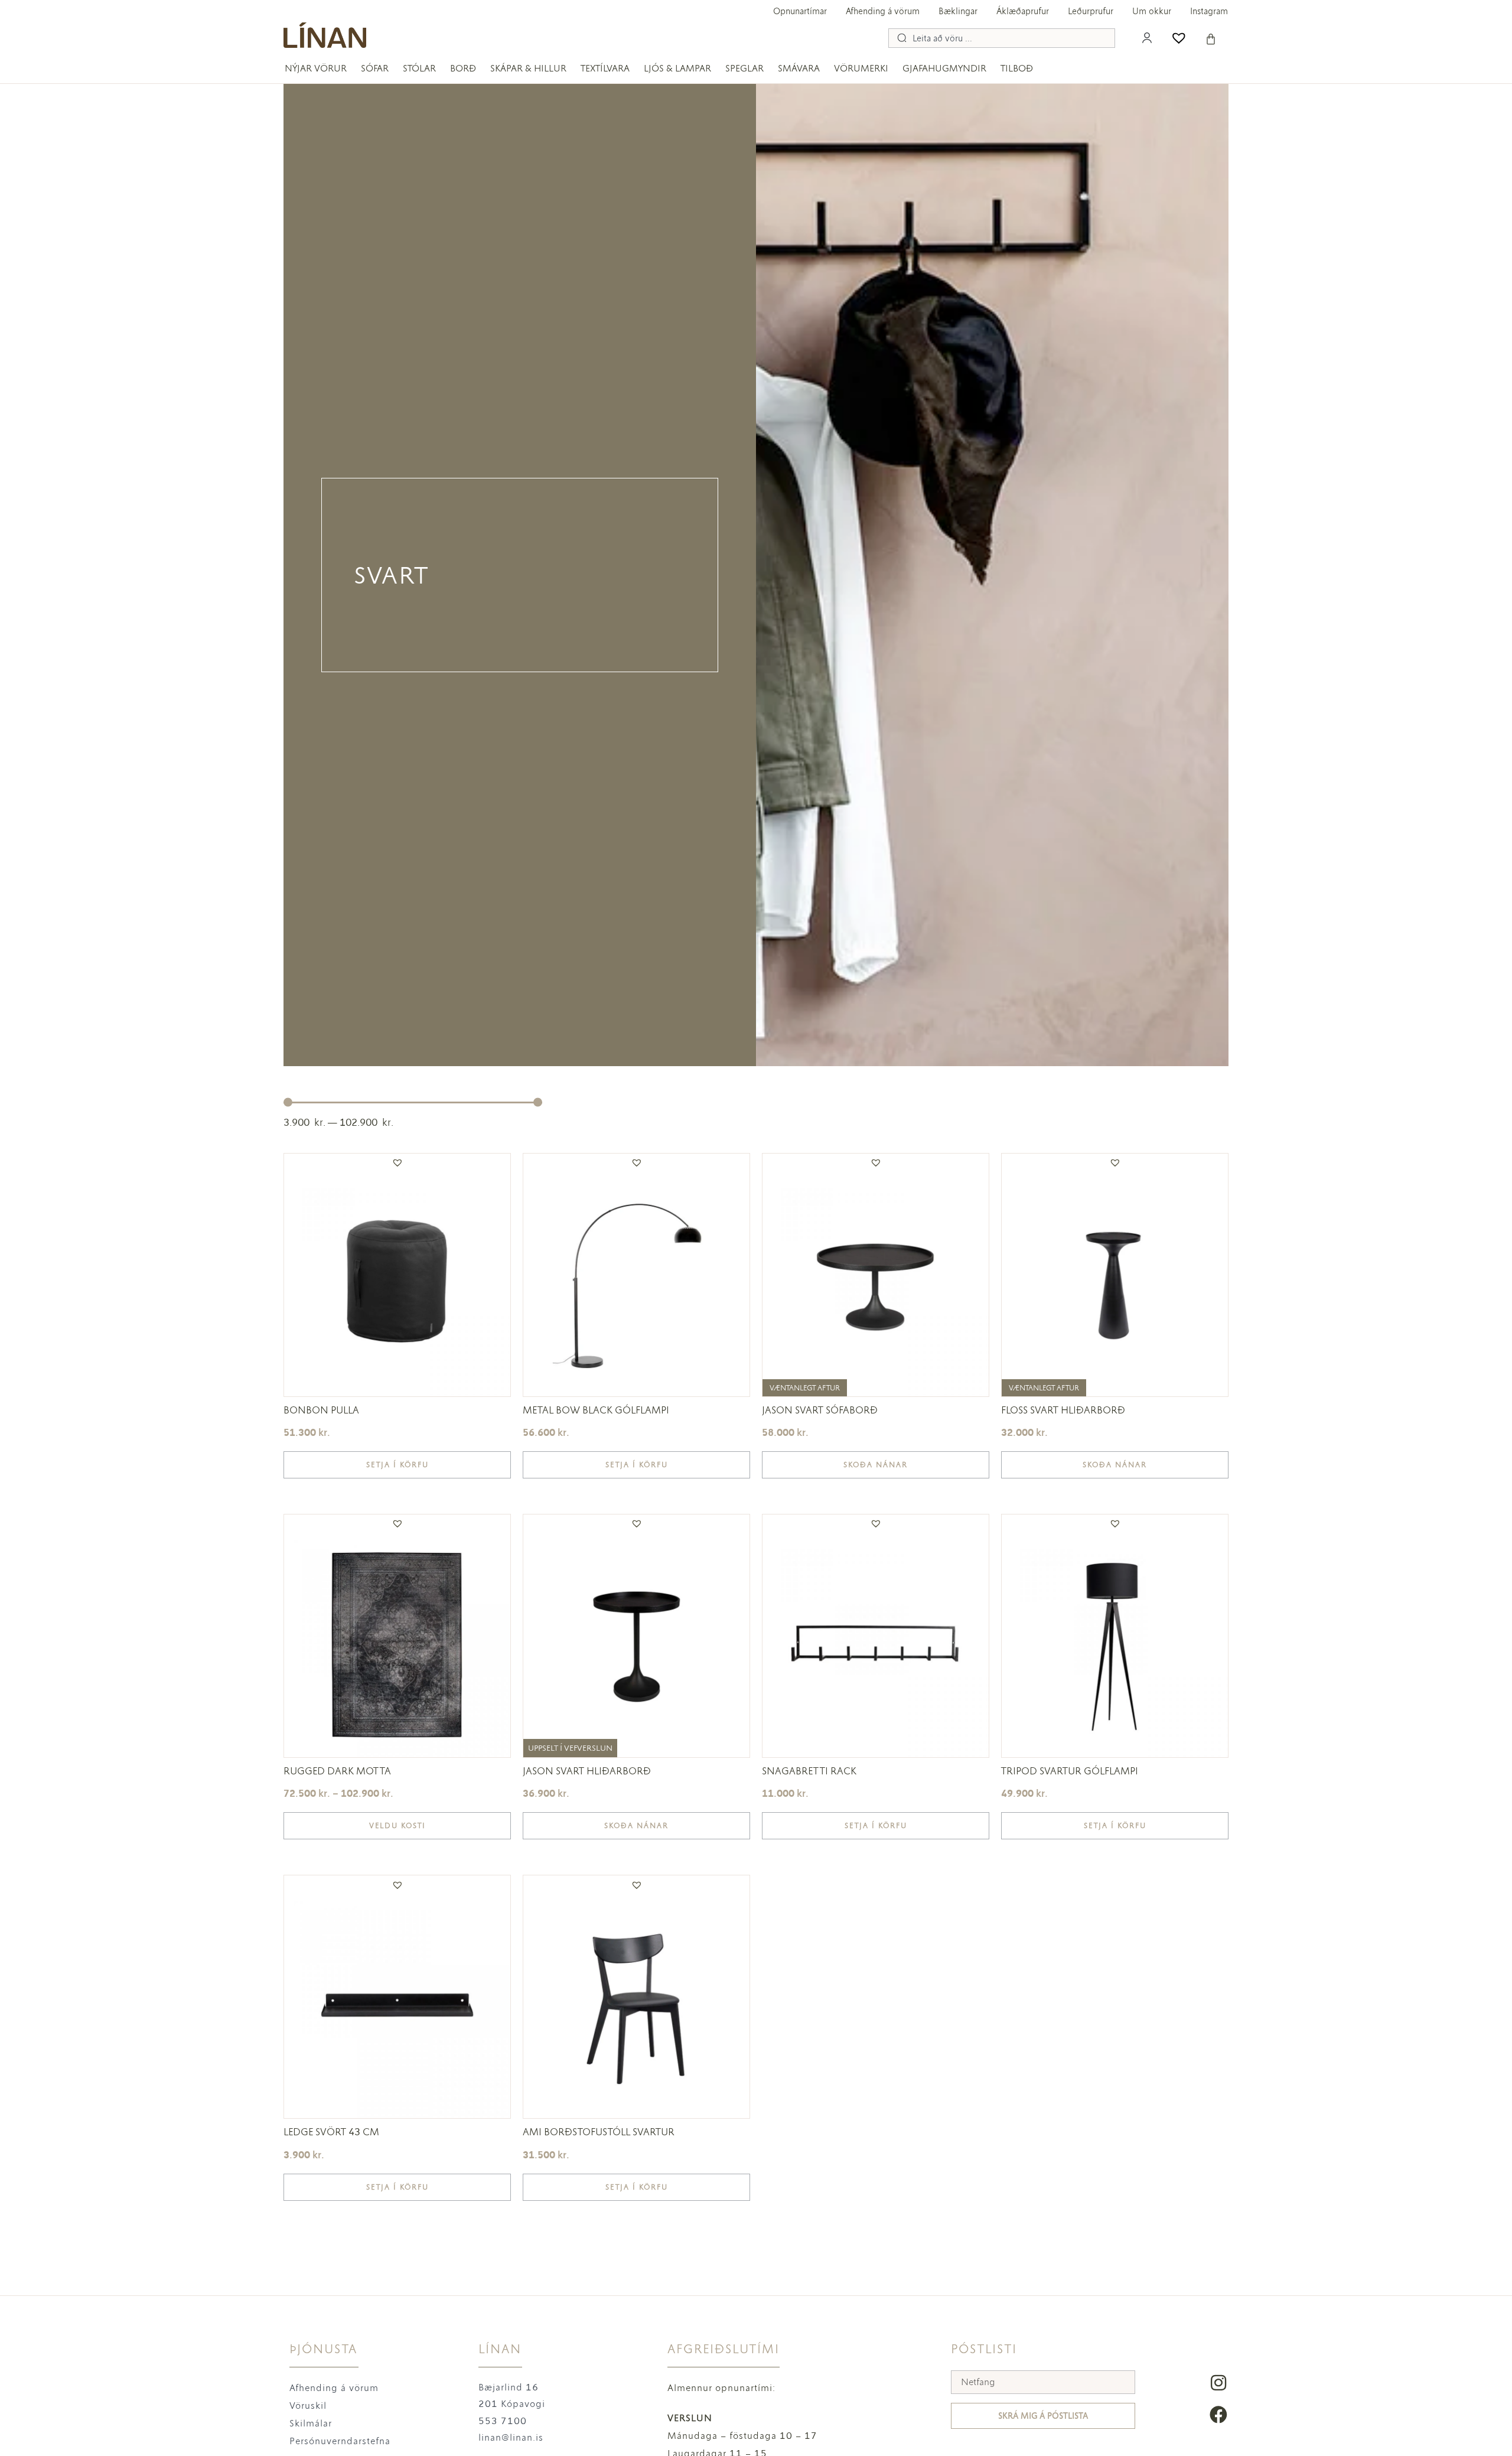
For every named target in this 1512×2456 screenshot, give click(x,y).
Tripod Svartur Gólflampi (1070, 1771)
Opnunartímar (800, 11)
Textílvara (605, 68)
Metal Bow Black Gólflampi (596, 1410)
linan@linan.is (511, 2437)
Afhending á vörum (883, 11)
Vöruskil (308, 2405)
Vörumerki (861, 68)
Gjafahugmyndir (944, 68)
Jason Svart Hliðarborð (587, 1771)
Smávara (799, 68)
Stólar (419, 68)
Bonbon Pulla (321, 1410)
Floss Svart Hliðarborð (1063, 1410)
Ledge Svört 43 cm (331, 2132)
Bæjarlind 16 (509, 2387)
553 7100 (503, 2421)
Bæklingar (958, 11)
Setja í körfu (397, 1465)
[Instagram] (1218, 2383)
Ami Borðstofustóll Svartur (599, 2132)
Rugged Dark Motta (337, 1771)
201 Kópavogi (512, 2404)
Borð (463, 68)
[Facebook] (1218, 2415)
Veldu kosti (397, 1826)
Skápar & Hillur (528, 68)
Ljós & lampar (677, 68)
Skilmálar (311, 2423)
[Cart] (1211, 39)
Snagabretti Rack (809, 1771)
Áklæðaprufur (1023, 11)
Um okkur (1152, 11)
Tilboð (1017, 68)
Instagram (1209, 11)
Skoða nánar (876, 1465)
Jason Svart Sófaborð (820, 1410)
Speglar (744, 68)
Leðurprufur (1091, 11)
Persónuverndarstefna (340, 2441)
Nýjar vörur (316, 68)
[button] (397, 1162)
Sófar (375, 68)
